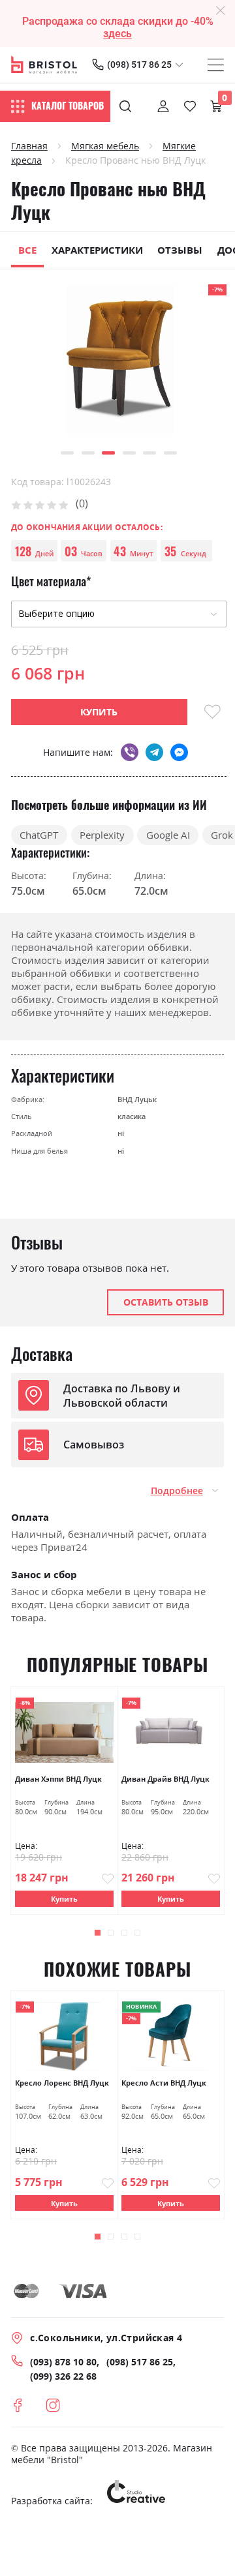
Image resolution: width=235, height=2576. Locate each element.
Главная (29, 146)
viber (130, 752)
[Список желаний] (190, 106)
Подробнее (177, 1491)
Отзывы (180, 250)
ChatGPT (39, 835)
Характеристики (97, 250)
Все (27, 250)
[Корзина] (216, 106)
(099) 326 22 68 (63, 2376)
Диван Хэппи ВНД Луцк (58, 1779)
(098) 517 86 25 (139, 65)
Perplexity (102, 835)
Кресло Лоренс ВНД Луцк (62, 2083)
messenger (179, 752)
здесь (117, 34)
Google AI (168, 835)
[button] (67, 453)
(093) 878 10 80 (63, 2362)
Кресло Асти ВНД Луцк (164, 2083)
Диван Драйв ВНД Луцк (165, 1779)
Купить (64, 1899)
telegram (154, 752)
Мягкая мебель (105, 146)
